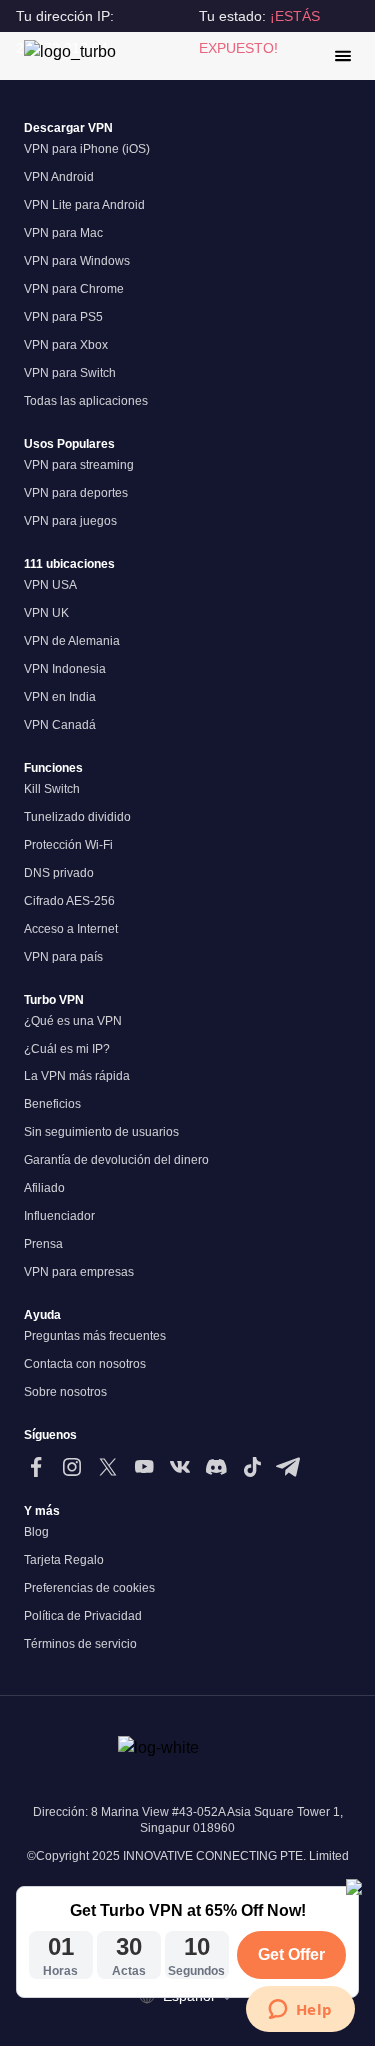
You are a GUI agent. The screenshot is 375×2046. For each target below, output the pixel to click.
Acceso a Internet (71, 929)
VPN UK (46, 613)
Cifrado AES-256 (69, 901)
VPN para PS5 (63, 317)
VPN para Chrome (74, 289)
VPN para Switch (70, 373)
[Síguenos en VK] (180, 1467)
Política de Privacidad (83, 1616)
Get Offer (291, 1954)
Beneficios (52, 1104)
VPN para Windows (77, 261)
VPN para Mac (63, 233)
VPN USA (50, 585)
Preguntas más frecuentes (95, 1336)
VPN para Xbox (66, 345)
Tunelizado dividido (77, 817)
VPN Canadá (60, 725)
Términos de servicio (80, 1644)
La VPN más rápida (77, 1076)
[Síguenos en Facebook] (36, 1467)
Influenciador (59, 1216)
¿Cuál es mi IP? (67, 1049)
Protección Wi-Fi (68, 845)
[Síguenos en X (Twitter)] (108, 1467)
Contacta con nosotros (85, 1364)
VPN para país (63, 957)
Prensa (43, 1244)
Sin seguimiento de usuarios (101, 1132)
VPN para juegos (70, 521)
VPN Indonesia (65, 669)
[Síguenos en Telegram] (288, 1467)
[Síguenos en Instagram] (72, 1467)
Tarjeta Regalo (64, 1560)
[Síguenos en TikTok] (252, 1467)
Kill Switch (52, 789)
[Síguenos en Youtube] (144, 1467)
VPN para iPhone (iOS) (87, 149)
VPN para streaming (79, 465)
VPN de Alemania (72, 641)
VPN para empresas (79, 1272)
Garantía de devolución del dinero (116, 1160)
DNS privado (59, 873)
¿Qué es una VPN (73, 1021)
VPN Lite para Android (84, 205)
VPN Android (59, 177)
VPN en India (60, 697)
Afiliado (44, 1188)
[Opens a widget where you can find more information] (300, 2011)
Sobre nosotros (65, 1392)
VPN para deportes (76, 493)
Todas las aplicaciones (86, 401)
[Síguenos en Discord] (216, 1467)
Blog (36, 1532)
